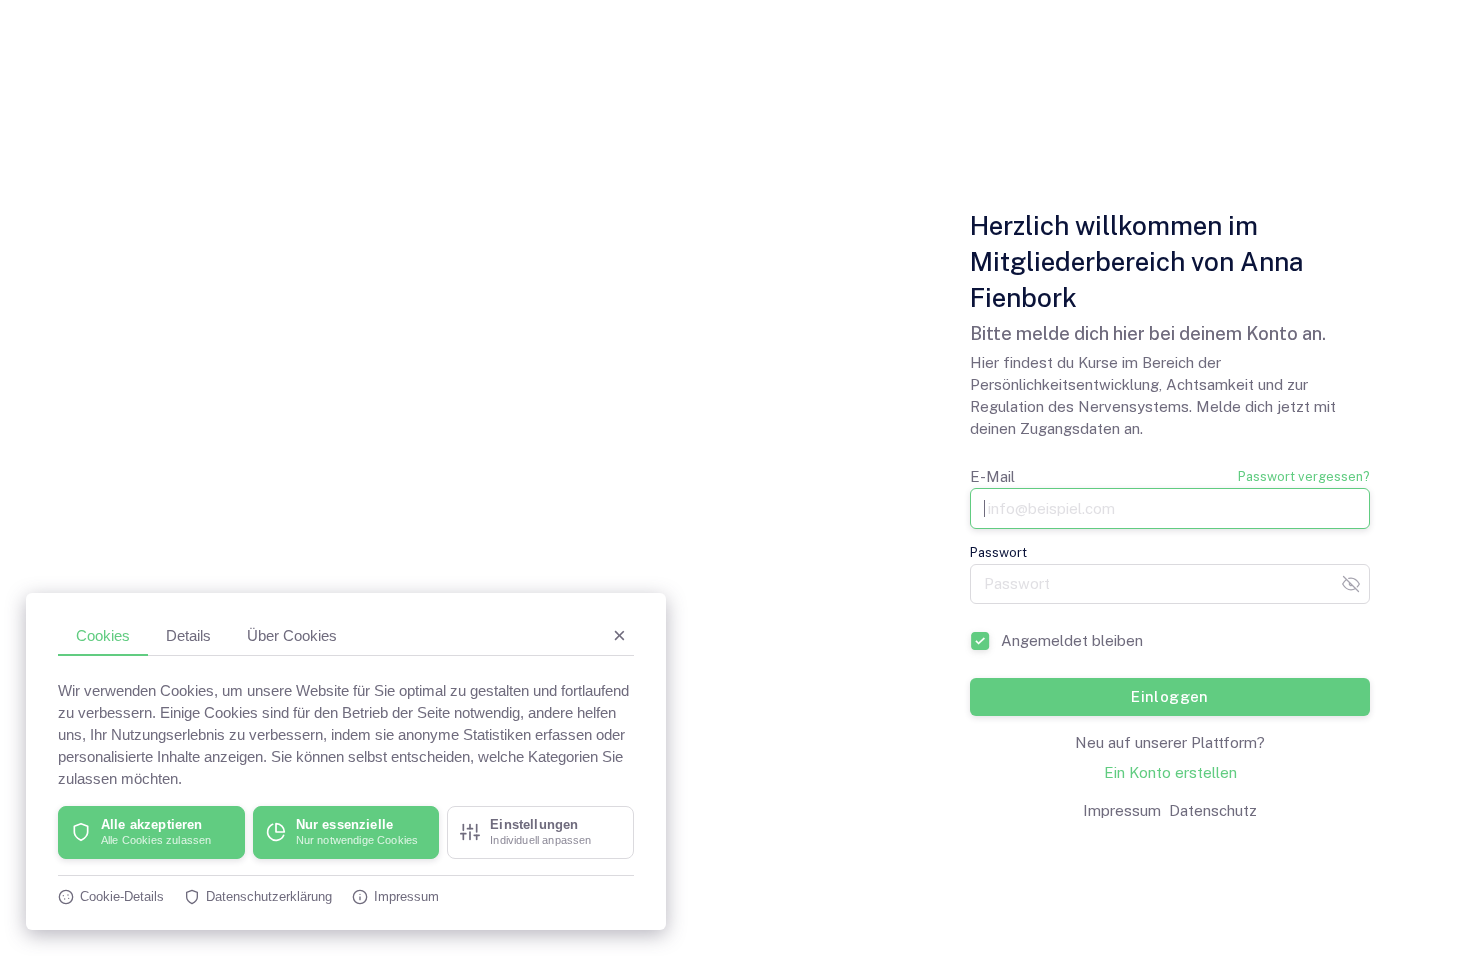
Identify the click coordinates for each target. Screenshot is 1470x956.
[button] (151, 832)
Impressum (1122, 810)
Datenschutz (1213, 810)
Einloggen (1170, 696)
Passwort (998, 552)
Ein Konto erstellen (1170, 772)
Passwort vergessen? (1304, 476)
